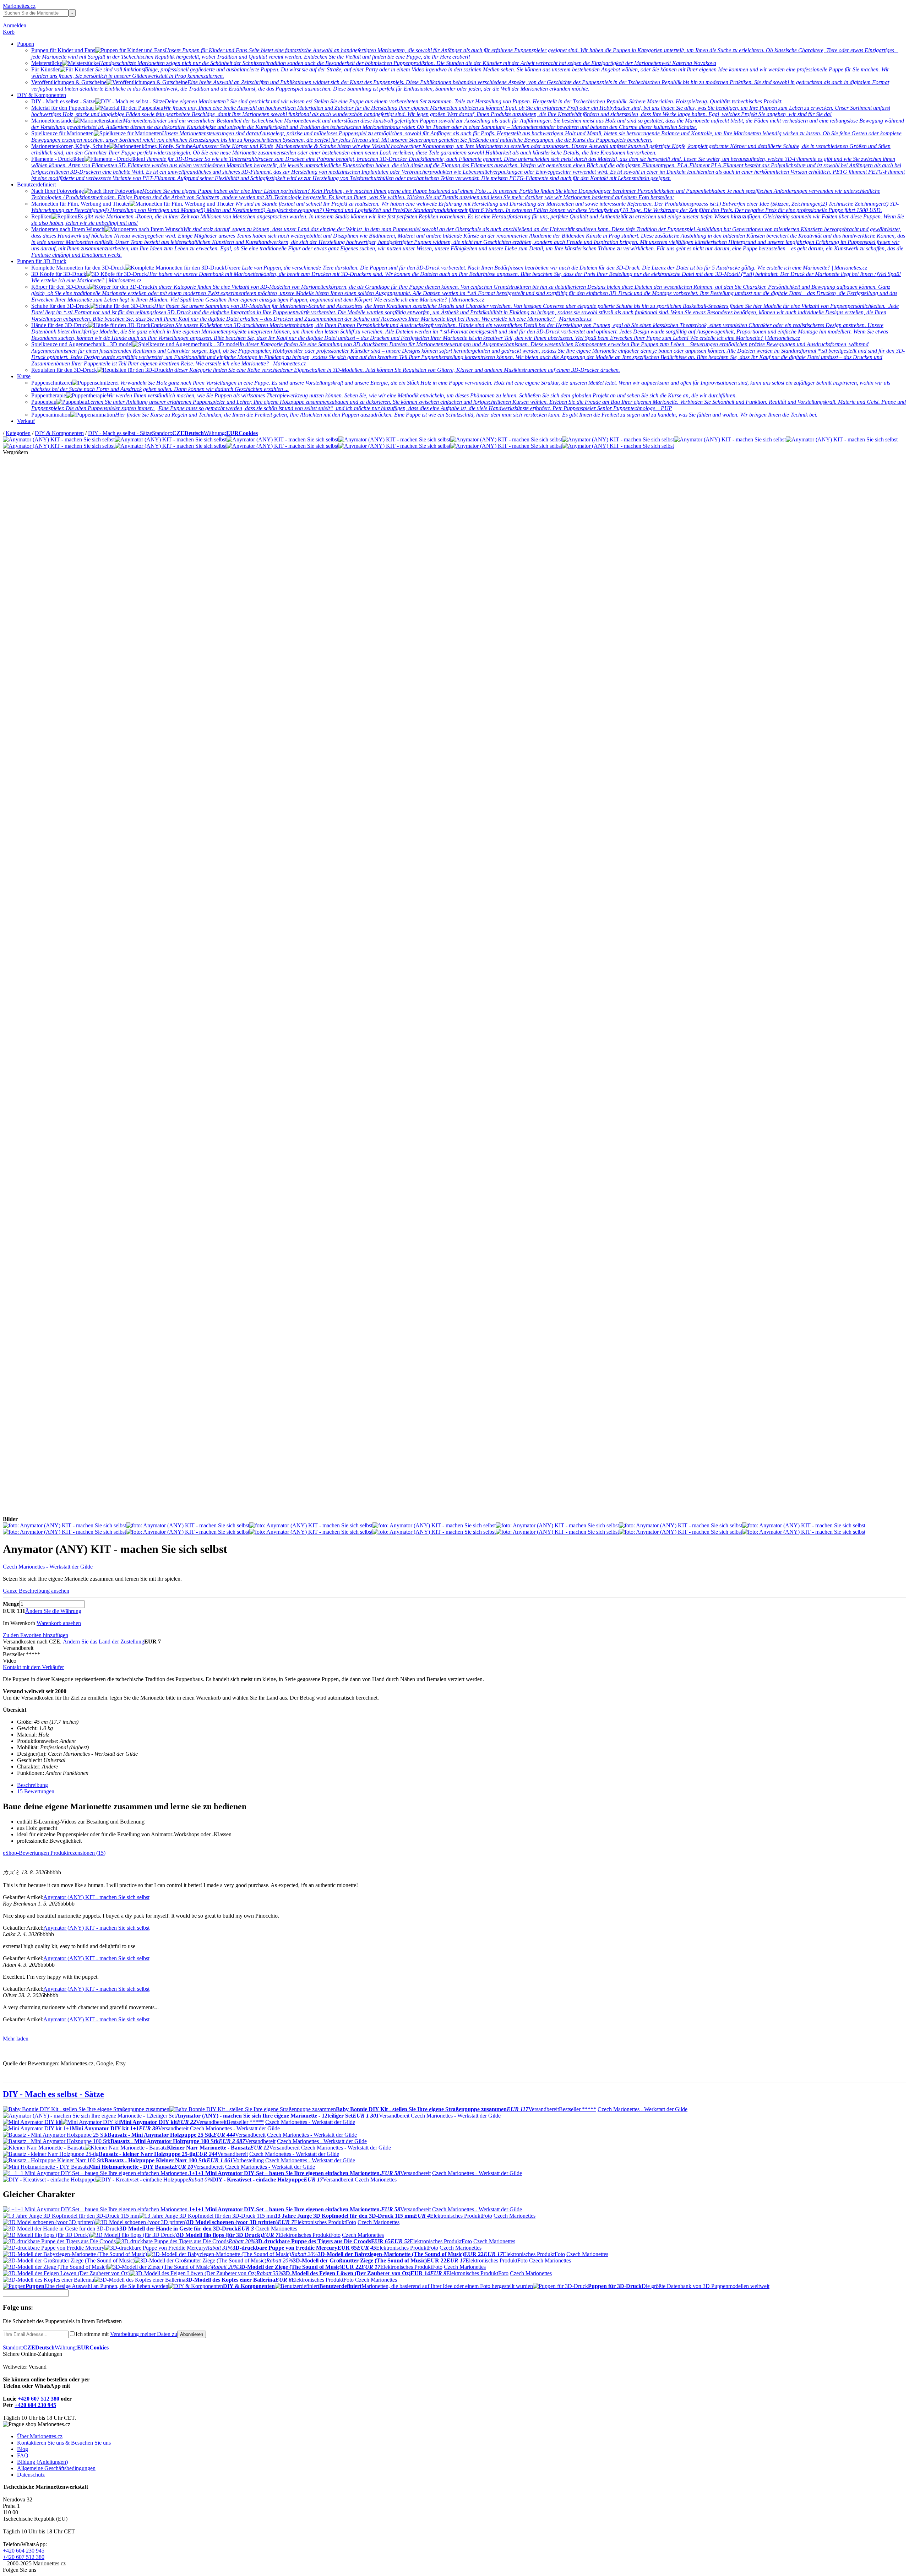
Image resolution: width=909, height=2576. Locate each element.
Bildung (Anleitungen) (42, 2462)
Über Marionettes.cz (40, 2436)
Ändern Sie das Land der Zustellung (104, 1642)
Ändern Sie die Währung (53, 1611)
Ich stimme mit (126, 2334)
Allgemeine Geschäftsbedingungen (56, 2468)
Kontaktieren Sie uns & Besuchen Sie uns (64, 2443)
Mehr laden (16, 2039)
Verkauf (26, 421)
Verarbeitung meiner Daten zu (144, 2334)
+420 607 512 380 (39, 2399)
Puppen (26, 44)
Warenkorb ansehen (59, 1623)
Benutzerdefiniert (36, 184)
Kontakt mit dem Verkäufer (33, 1667)
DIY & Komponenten (42, 95)
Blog (23, 2449)
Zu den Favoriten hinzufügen (36, 1635)
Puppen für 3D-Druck (42, 261)
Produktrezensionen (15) (78, 1853)
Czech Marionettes (376, 2180)
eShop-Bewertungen (27, 1853)
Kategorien (18, 433)
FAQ (23, 2455)
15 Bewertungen (36, 1791)
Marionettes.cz (19, 6)
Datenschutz (31, 2475)
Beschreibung (32, 1785)
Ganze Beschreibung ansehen (36, 1591)
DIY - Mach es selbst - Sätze (120, 433)
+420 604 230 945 (35, 2405)
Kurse (24, 376)
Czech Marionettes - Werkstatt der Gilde (48, 1567)
